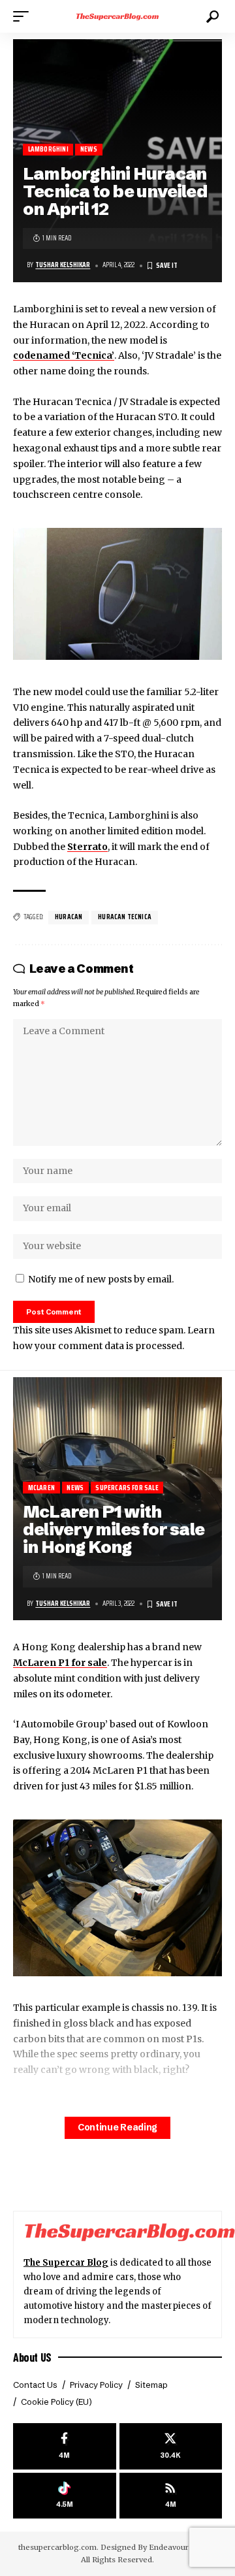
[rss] (171, 2496)
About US (32, 2357)
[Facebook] (65, 2446)
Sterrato (87, 847)
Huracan (69, 917)
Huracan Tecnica (125, 917)
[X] (171, 2446)
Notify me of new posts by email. (101, 1279)
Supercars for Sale (127, 1488)
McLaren (41, 1488)
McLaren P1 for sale (60, 1663)
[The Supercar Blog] (117, 16)
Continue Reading (117, 2128)
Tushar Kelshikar (63, 265)
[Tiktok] (65, 2496)
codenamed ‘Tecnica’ (64, 355)
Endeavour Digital (182, 2547)
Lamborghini (48, 149)
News (89, 149)
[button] (24, 16)
